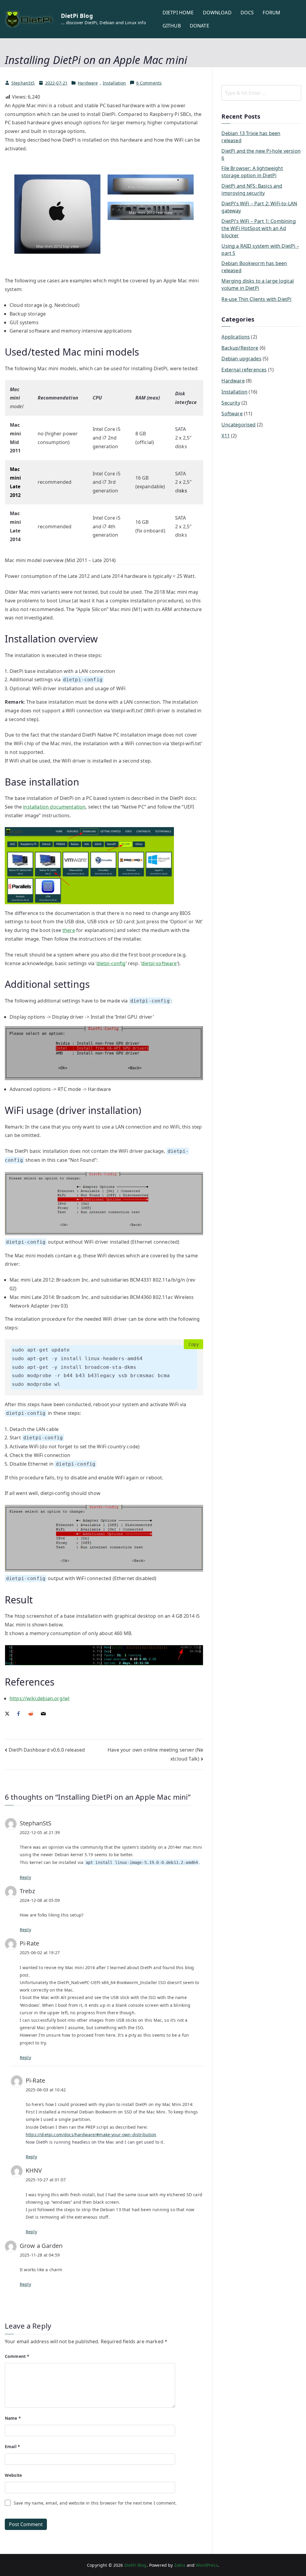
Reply (25, 1877)
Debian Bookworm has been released (254, 267)
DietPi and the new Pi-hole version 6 (261, 154)
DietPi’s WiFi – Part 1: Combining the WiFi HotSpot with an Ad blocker (258, 228)
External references (244, 370)
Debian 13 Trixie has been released (251, 137)
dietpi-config (111, 963)
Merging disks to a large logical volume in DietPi (258, 284)
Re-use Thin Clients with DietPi (256, 299)
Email (12, 2446)
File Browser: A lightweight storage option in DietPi (252, 172)
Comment (17, 2356)
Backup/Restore (240, 348)
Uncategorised (238, 425)
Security (231, 403)
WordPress (207, 2565)
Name (13, 2418)
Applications (236, 337)
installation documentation (54, 807)
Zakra (180, 2565)
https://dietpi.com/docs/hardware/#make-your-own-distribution (91, 2135)
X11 (225, 436)
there (69, 930)
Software (232, 414)
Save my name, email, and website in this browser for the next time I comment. (95, 2503)
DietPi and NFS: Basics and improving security (252, 189)
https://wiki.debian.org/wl (39, 1698)
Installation (114, 83)
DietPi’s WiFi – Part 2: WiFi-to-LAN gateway (259, 207)
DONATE (199, 26)
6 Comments (149, 83)
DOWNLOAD (217, 13)
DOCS (247, 13)
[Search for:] (261, 93)
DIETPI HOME (178, 13)
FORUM (271, 13)
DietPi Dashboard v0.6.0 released (47, 1750)
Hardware (88, 83)
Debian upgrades (241, 359)
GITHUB (172, 26)
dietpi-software (159, 963)
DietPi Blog (77, 16)
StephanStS (23, 83)
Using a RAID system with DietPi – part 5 (260, 250)
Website (13, 2475)
